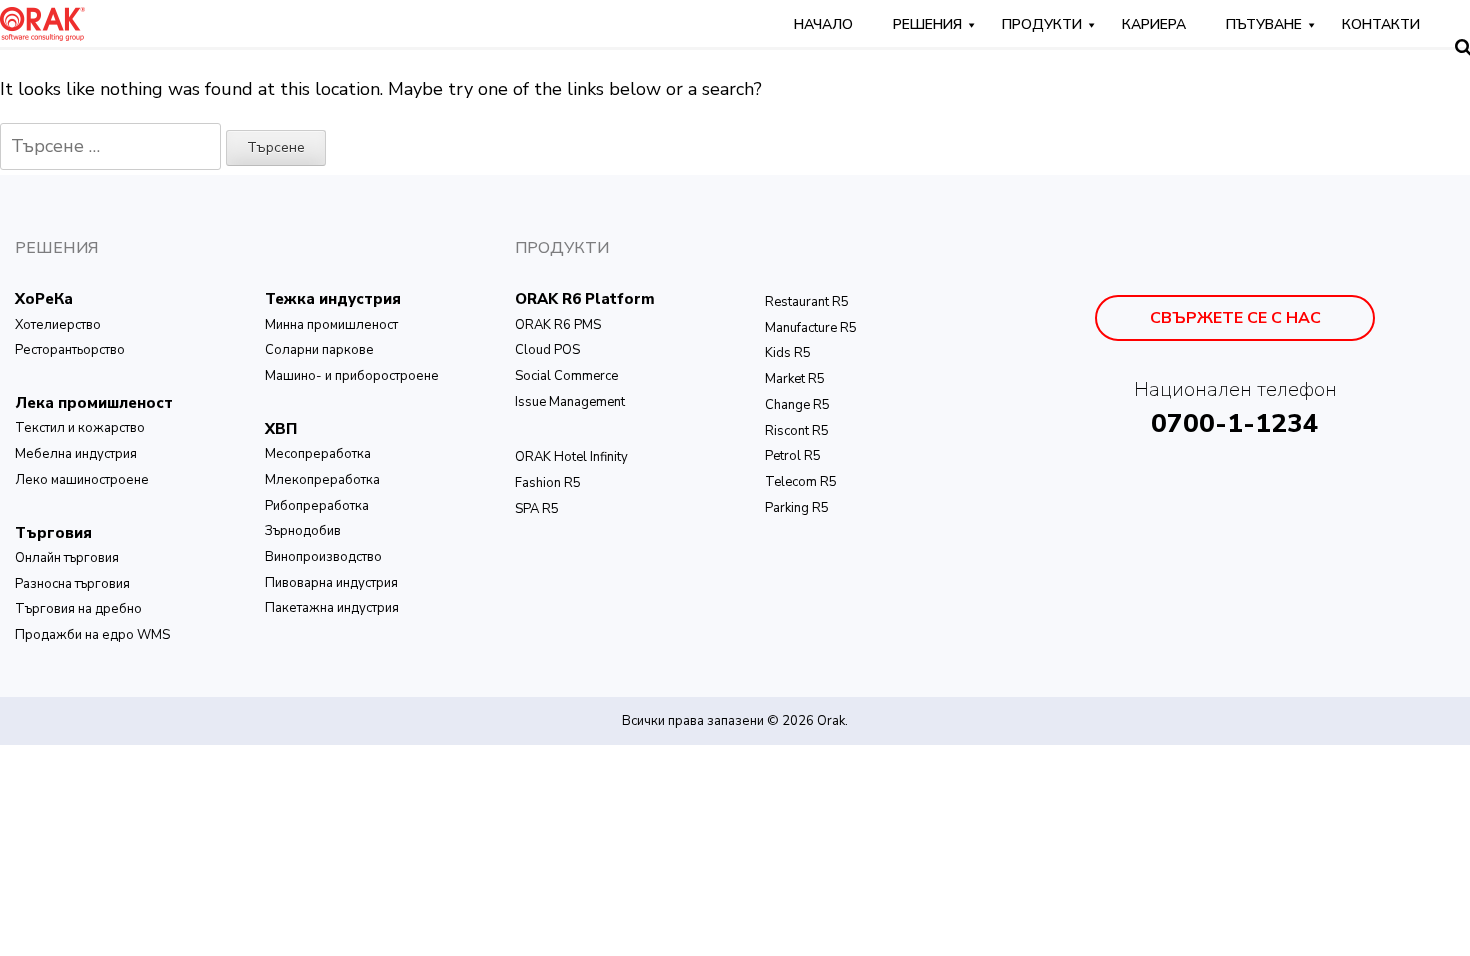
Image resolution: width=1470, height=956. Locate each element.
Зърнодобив (303, 531)
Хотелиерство (58, 325)
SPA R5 (537, 509)
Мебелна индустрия (76, 454)
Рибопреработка (317, 506)
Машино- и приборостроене (352, 376)
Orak (831, 721)
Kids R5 (788, 353)
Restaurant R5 (807, 302)
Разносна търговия (72, 584)
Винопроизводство (323, 557)
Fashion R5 (548, 483)
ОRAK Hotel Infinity (571, 457)
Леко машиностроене (82, 480)
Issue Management (570, 402)
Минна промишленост (331, 325)
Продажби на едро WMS (92, 635)
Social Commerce (566, 376)
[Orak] (42, 22)
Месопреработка (318, 454)
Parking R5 (797, 508)
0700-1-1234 (1235, 423)
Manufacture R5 (811, 328)
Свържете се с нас (1235, 318)
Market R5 (795, 379)
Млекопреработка (322, 480)
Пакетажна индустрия (332, 608)
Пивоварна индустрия (331, 583)
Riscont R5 (797, 431)
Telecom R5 (801, 482)
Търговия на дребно (78, 609)
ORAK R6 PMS (558, 325)
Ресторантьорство (70, 350)
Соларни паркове (319, 350)
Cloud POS (547, 350)
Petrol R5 (793, 456)
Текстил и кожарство (80, 428)
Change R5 (797, 405)
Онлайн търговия (67, 558)
